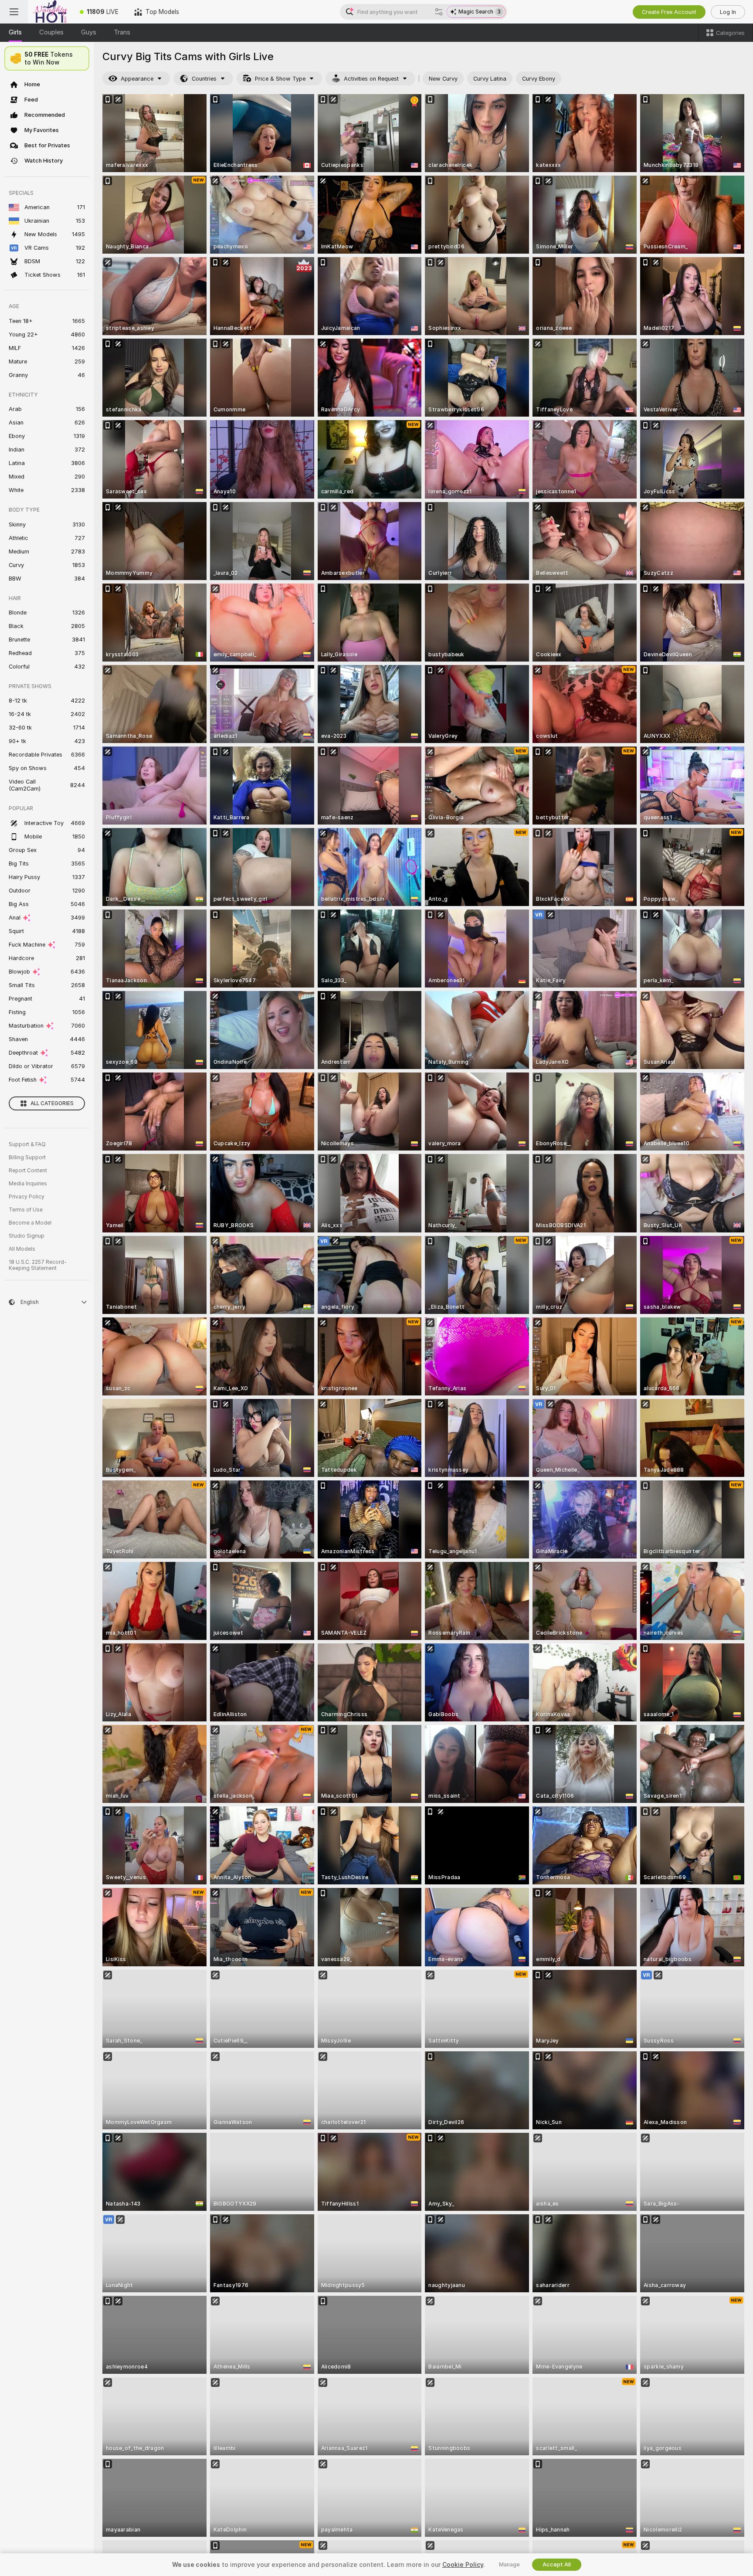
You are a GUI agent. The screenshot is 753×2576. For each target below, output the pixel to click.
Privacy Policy (27, 1197)
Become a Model (30, 1223)
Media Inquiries (28, 1184)
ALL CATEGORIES (52, 1103)
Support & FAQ (27, 1144)
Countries (204, 79)
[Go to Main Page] (50, 12)
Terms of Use (26, 1210)
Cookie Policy (463, 2565)
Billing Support (27, 1157)
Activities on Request (371, 79)
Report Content (28, 1171)
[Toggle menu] (14, 12)
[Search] (439, 12)
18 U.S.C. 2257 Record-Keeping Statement (38, 1265)
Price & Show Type (280, 79)
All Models (22, 1249)
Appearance (137, 79)
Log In (728, 12)
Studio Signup (27, 1236)
